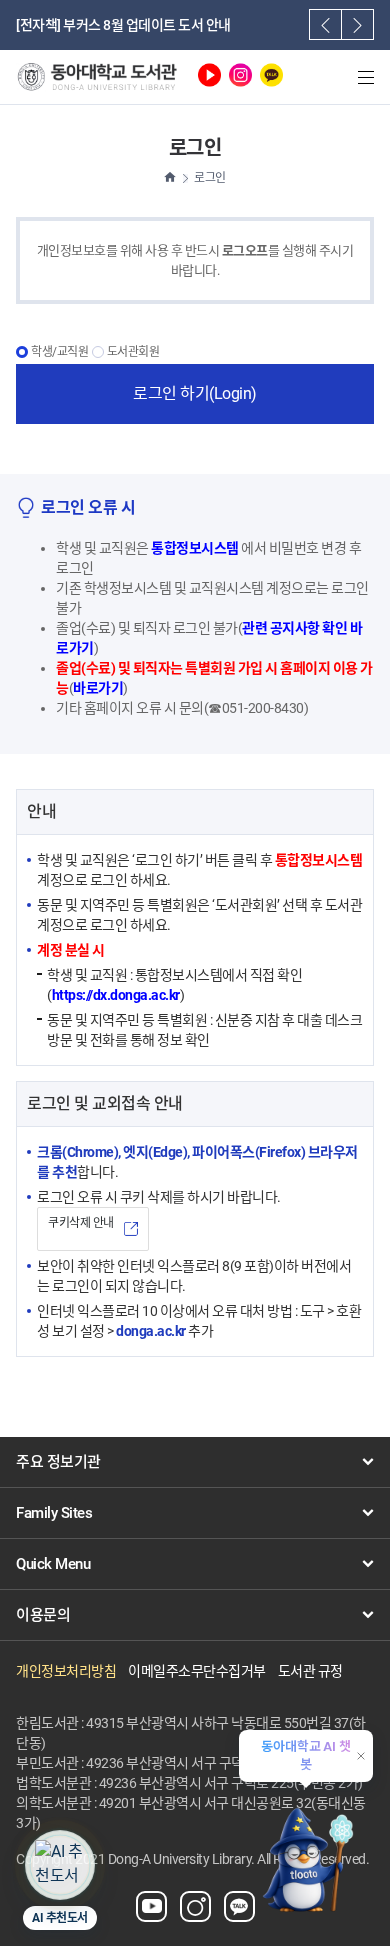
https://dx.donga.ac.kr (116, 995)
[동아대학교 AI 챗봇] (306, 1858)
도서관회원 (133, 352)
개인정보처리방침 (66, 1671)
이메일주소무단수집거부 (197, 1671)
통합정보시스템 (195, 548)
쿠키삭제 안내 (81, 1223)
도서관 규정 (310, 1671)
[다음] (357, 24)
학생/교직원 (59, 352)
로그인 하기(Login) (195, 393)
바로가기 (98, 688)
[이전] (325, 24)
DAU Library (96, 78)
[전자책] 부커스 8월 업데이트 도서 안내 (123, 25)
